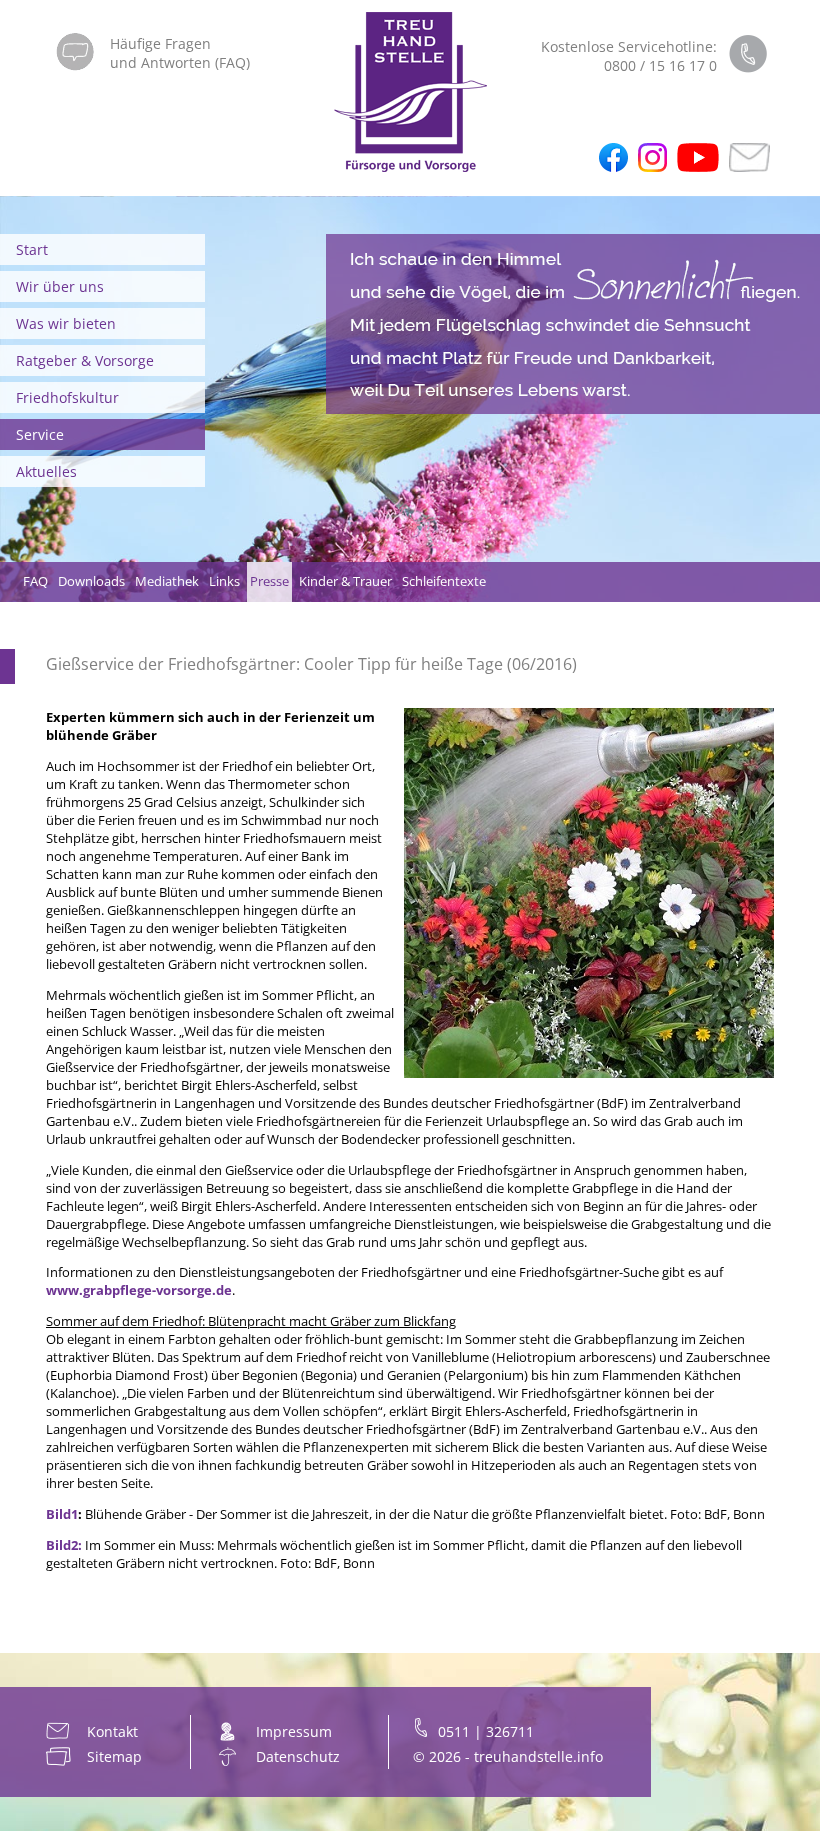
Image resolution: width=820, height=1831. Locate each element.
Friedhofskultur (67, 397)
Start (32, 249)
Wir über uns (60, 286)
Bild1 (62, 1514)
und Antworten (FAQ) (180, 62)
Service (40, 434)
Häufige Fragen (160, 43)
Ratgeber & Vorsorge (85, 360)
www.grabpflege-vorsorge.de (139, 1290)
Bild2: (64, 1545)
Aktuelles (46, 471)
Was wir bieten (66, 323)
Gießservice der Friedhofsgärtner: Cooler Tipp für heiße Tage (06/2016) (311, 664)
